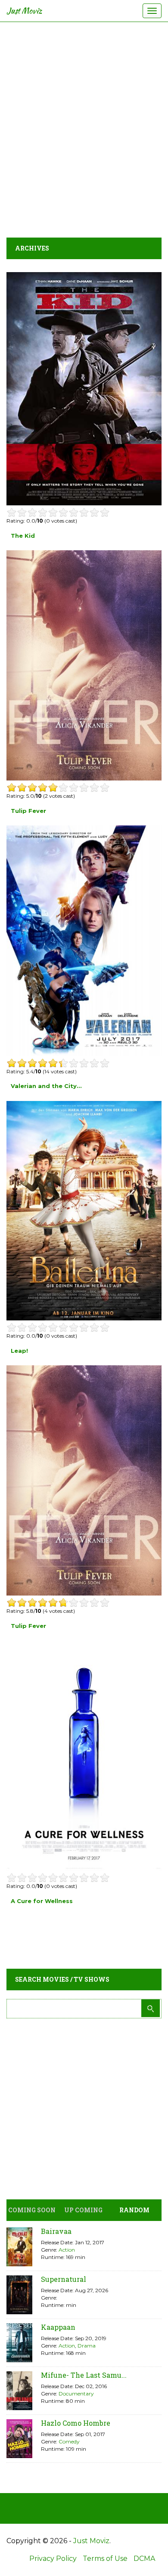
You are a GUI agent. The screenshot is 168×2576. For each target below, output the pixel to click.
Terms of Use (105, 2559)
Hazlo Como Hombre (76, 2423)
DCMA (144, 2559)
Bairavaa (56, 2231)
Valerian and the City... (46, 1086)
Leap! (19, 1351)
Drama (87, 2346)
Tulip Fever (28, 811)
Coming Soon (32, 2210)
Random (134, 2210)
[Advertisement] (84, 127)
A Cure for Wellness (42, 1901)
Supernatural (64, 2279)
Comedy (69, 2441)
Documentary (76, 2394)
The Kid (23, 536)
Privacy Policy (53, 2559)
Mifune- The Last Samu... (84, 2375)
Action (67, 2250)
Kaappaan (58, 2327)
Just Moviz (24, 11)
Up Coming (83, 2210)
